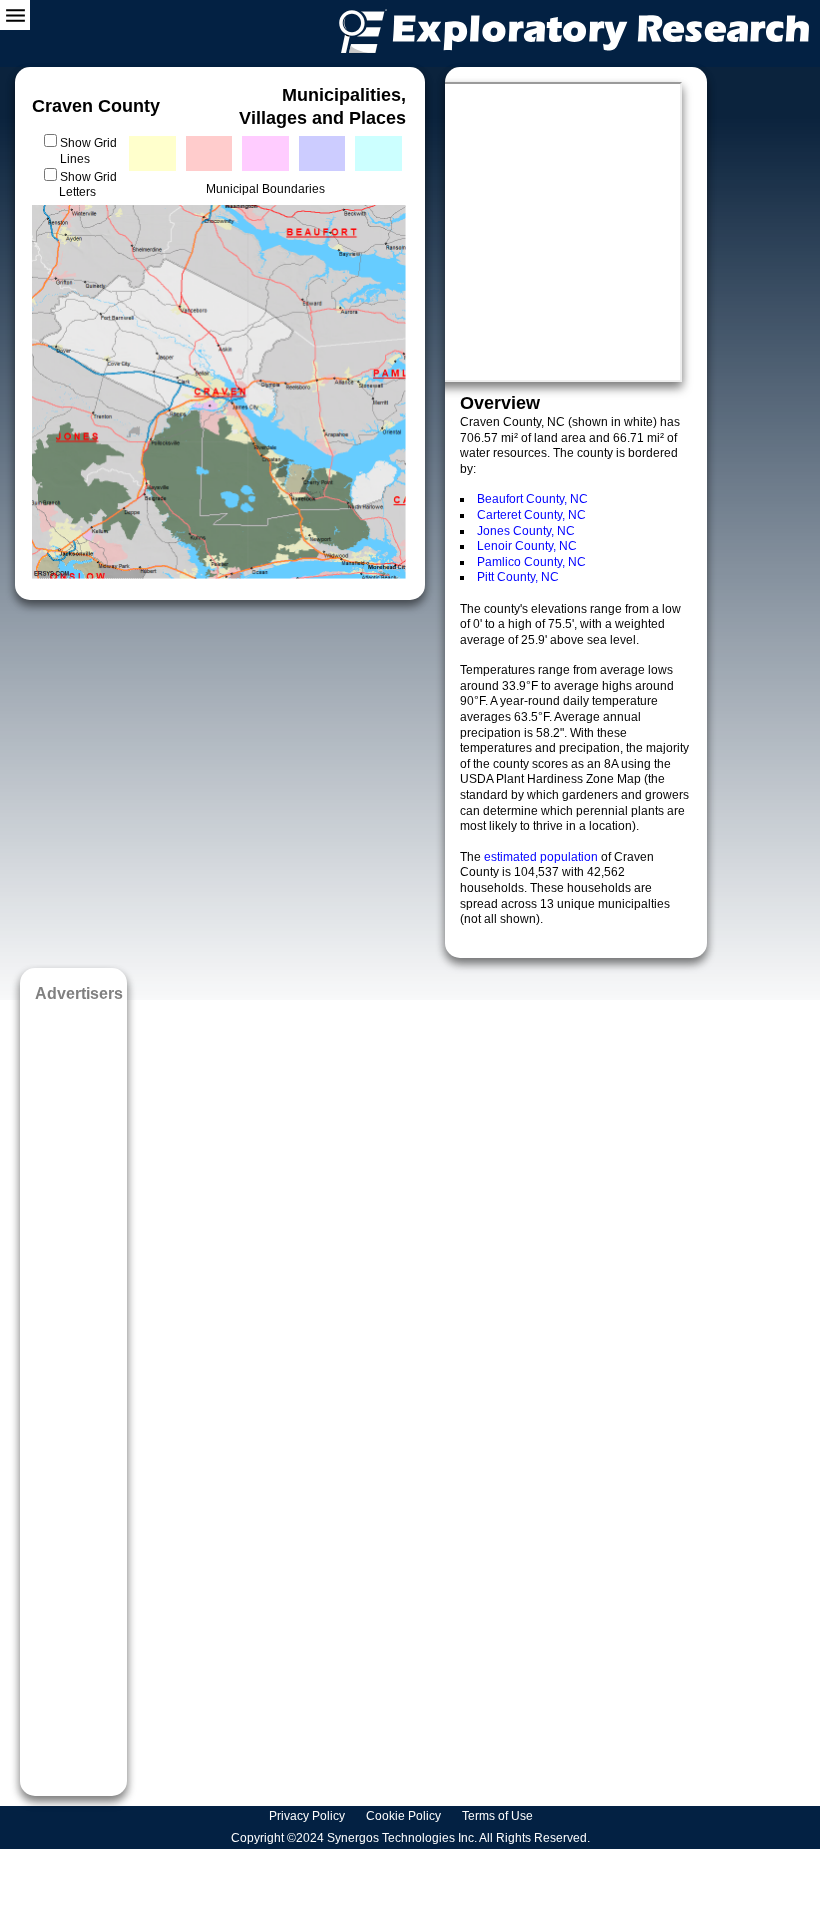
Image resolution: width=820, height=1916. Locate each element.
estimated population (542, 857)
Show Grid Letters (88, 185)
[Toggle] (15, 15)
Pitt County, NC (518, 577)
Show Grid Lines (89, 151)
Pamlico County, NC (531, 562)
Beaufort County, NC (532, 499)
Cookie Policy (405, 1816)
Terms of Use (499, 1816)
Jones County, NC (526, 531)
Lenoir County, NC (527, 546)
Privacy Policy (308, 1816)
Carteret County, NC (531, 515)
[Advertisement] (73, 1392)
